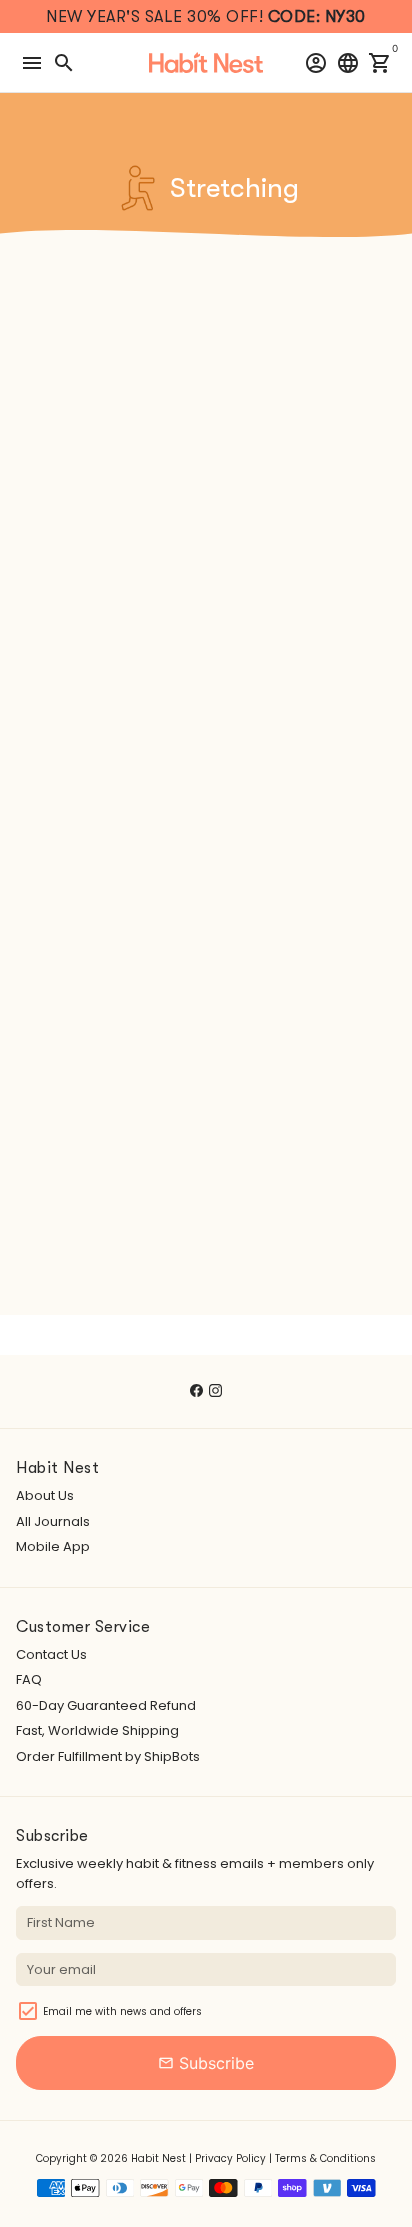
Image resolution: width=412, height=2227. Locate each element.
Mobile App (53, 1546)
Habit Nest (158, 2158)
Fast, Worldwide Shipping (97, 1730)
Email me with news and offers (122, 2011)
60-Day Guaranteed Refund (106, 1705)
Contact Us (51, 1654)
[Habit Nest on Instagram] (215, 1390)
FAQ (29, 1679)
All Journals (53, 1521)
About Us (45, 1495)
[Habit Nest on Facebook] (196, 1390)
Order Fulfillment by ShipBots (108, 1756)
